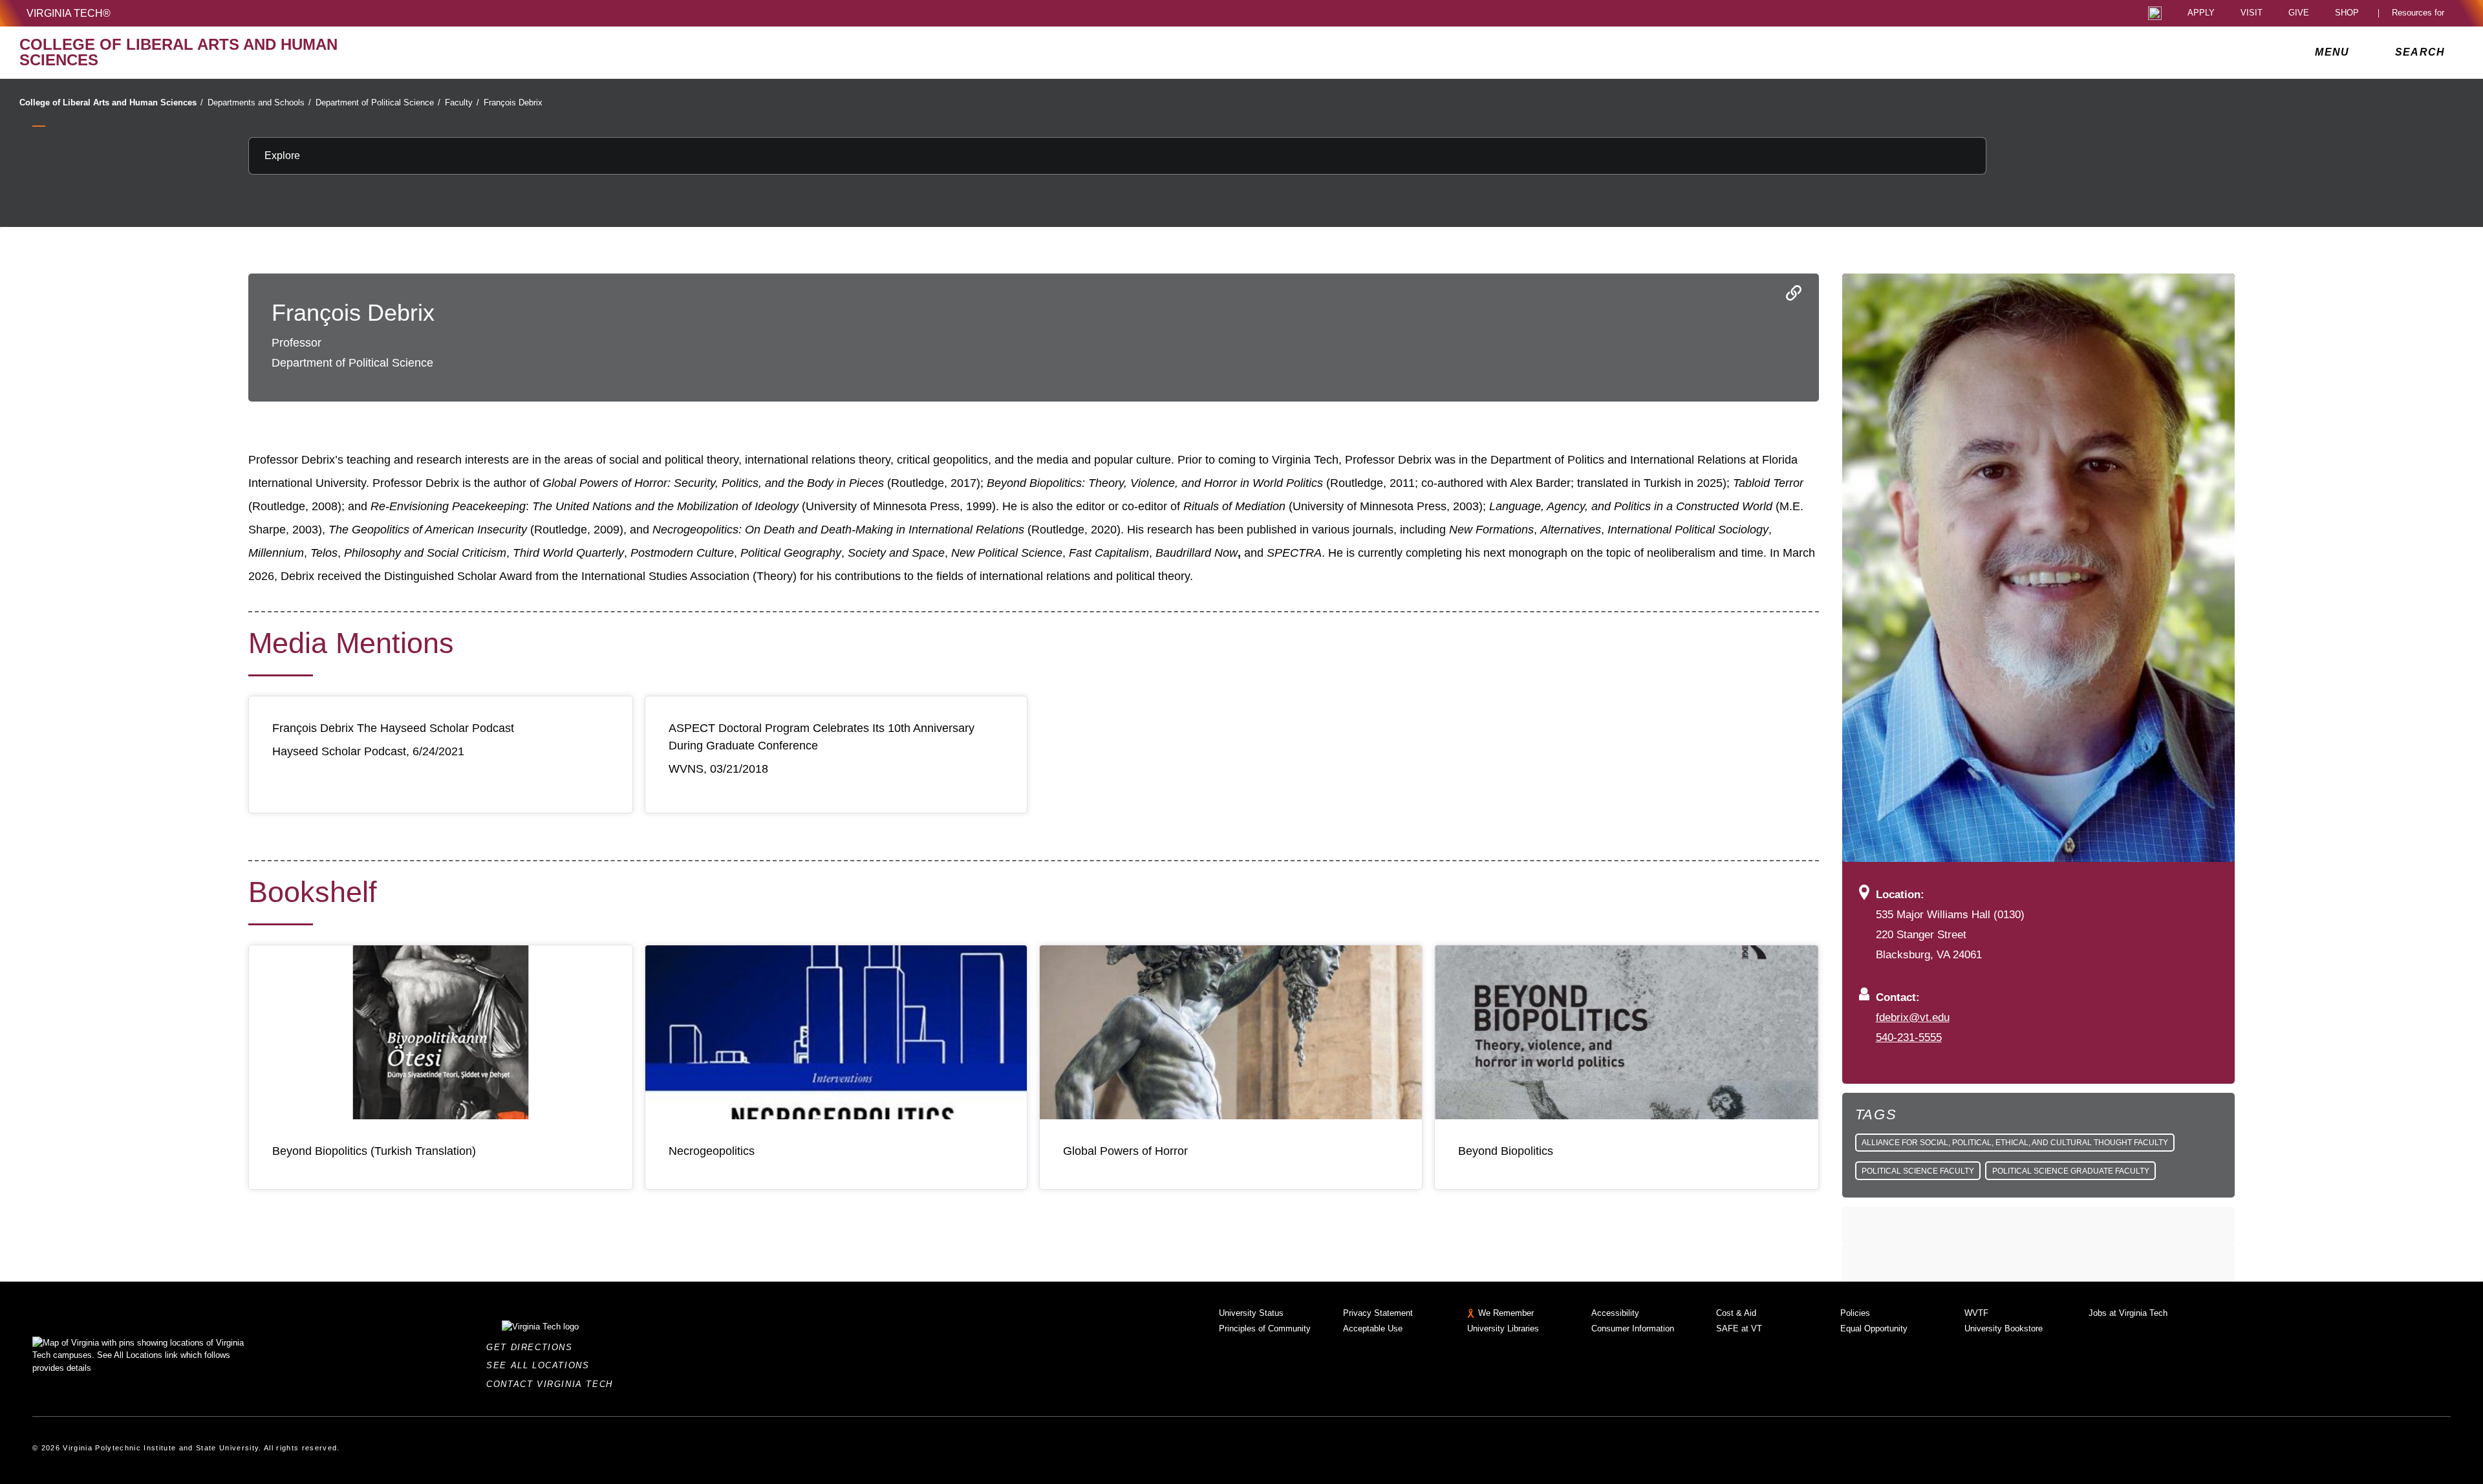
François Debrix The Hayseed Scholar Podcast (393, 728)
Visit (2252, 13)
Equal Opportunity (1874, 1328)
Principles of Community (1265, 1328)
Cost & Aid (1736, 1313)
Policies (1855, 1313)
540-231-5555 (1909, 1037)
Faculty (462, 102)
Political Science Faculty (1918, 1171)
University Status (1251, 1313)
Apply (2201, 13)
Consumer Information (1633, 1328)
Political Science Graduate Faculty (2071, 1171)
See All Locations (541, 1365)
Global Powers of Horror (1125, 1151)
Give (2299, 13)
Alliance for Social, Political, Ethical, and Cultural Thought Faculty (2015, 1143)
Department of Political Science (378, 102)
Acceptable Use (1373, 1328)
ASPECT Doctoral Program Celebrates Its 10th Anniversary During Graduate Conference (822, 737)
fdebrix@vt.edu (1913, 1017)
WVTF (1976, 1313)
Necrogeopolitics (712, 1151)
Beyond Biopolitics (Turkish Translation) (374, 1151)
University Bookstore (2004, 1328)
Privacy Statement (1378, 1313)
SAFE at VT (1739, 1328)
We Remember (1506, 1313)
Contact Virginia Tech (553, 1384)
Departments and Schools (259, 102)
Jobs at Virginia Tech (2128, 1313)
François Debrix (513, 102)
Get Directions (533, 1347)
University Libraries (1503, 1328)
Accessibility (1615, 1313)
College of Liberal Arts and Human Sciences (111, 102)
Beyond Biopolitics (1506, 1151)
